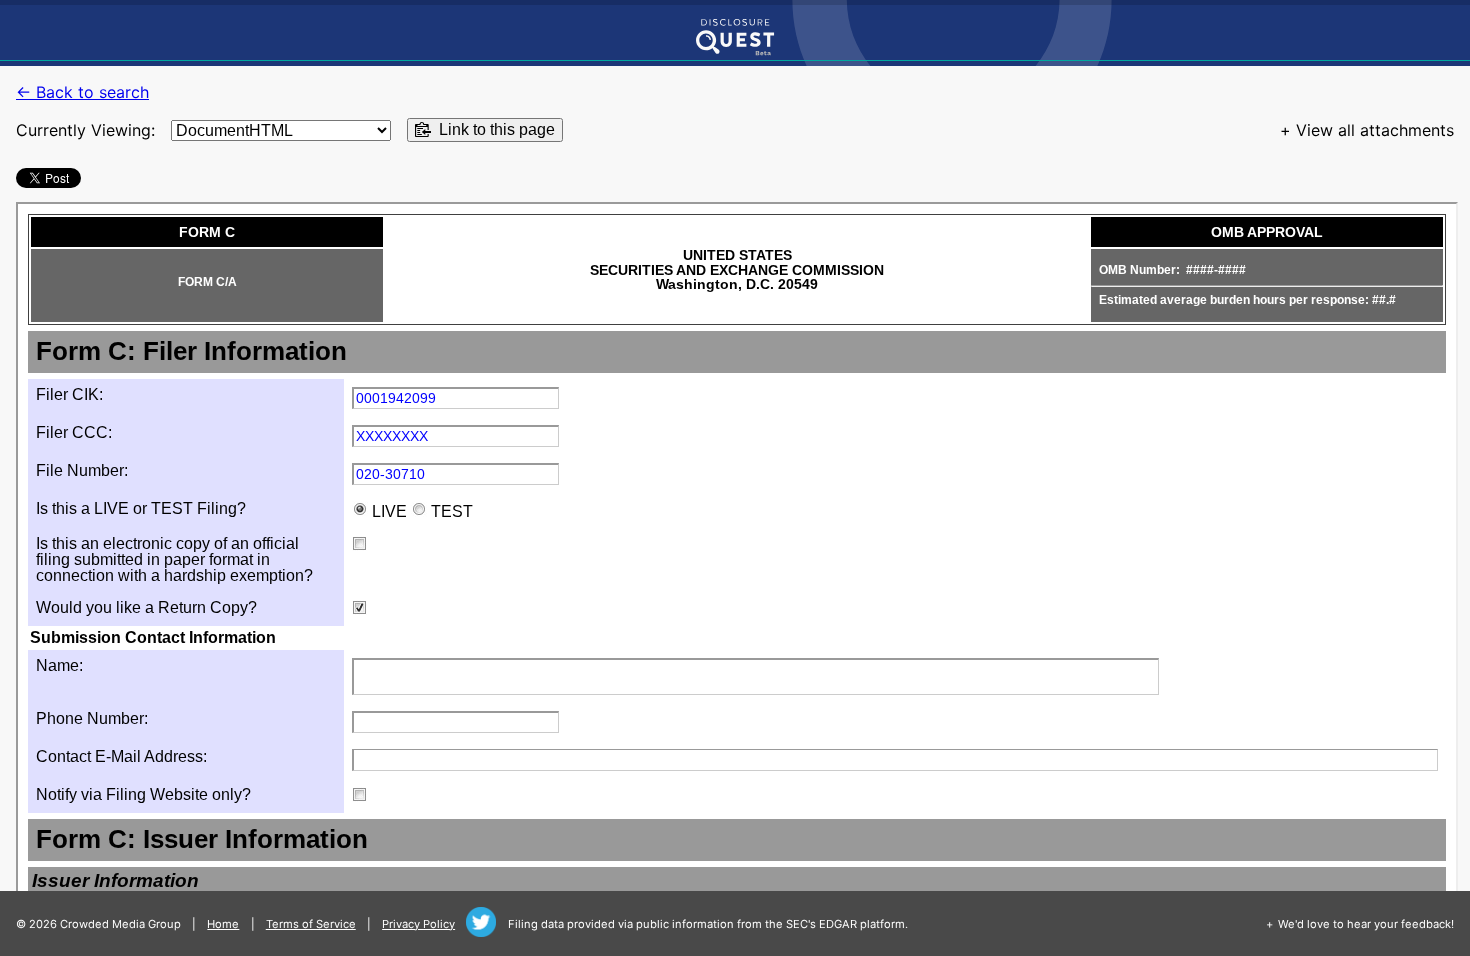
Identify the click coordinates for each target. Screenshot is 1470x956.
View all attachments (1375, 130)
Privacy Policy (418, 924)
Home (223, 924)
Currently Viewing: (85, 130)
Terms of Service (311, 924)
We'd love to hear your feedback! (1366, 924)
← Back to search (82, 92)
